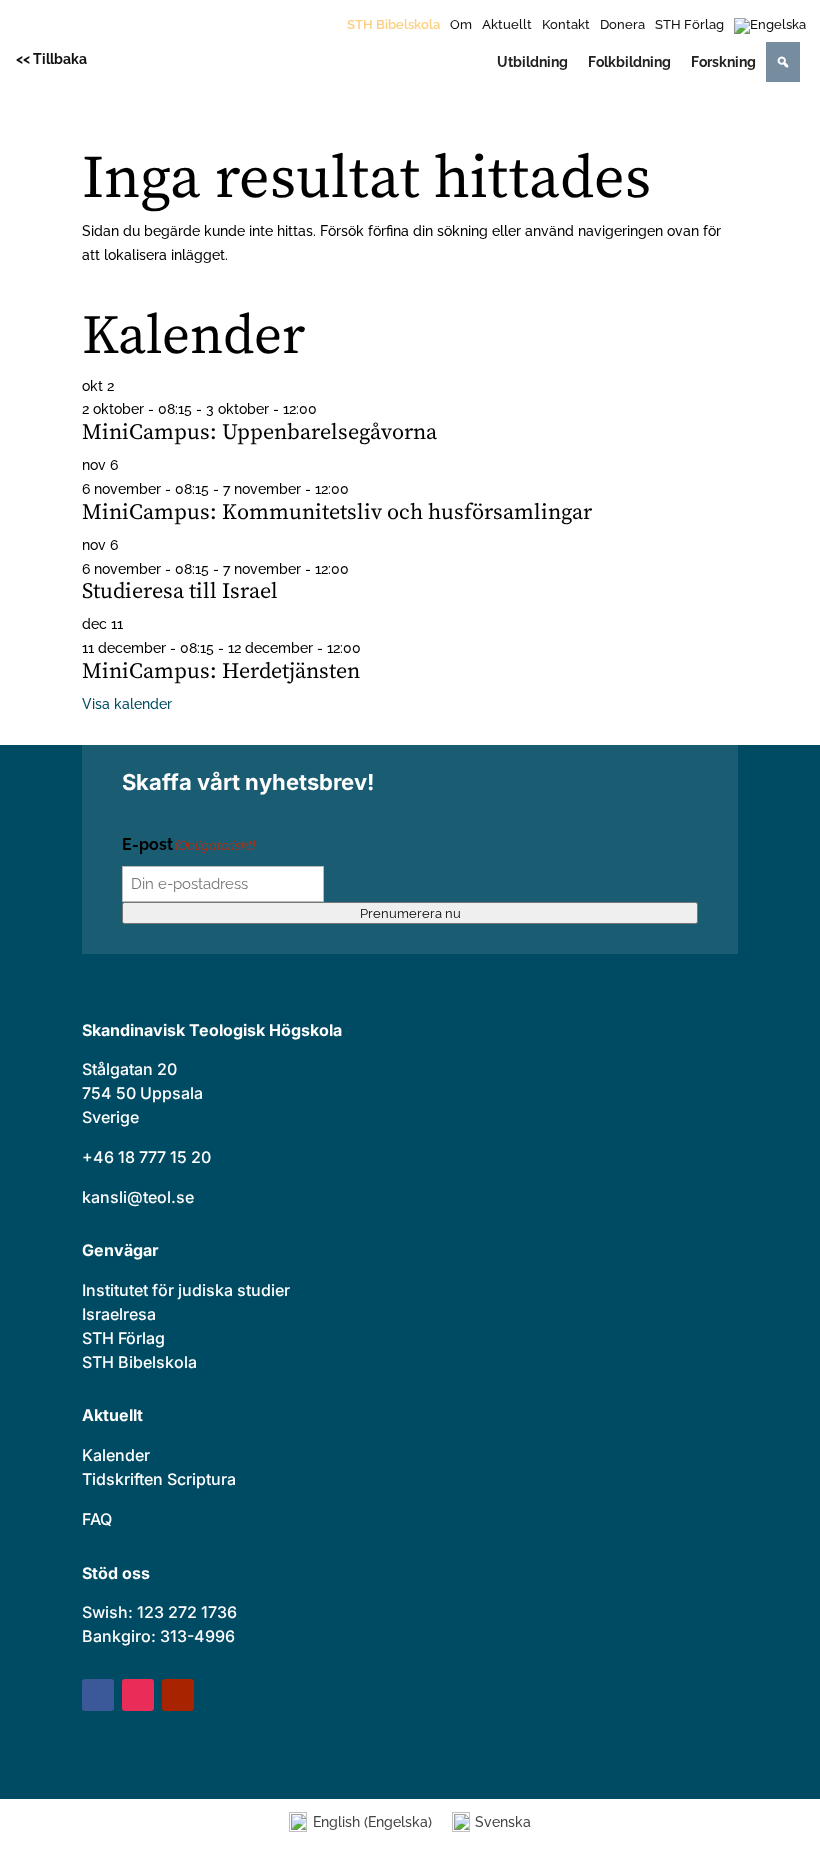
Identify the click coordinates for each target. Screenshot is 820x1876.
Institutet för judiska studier (186, 1290)
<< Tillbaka (51, 59)
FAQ (97, 1519)
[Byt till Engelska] (770, 30)
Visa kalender (127, 704)
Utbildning (532, 62)
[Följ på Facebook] (98, 1695)
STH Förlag (689, 25)
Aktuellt (507, 25)
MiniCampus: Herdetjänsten (221, 671)
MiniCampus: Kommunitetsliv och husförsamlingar (337, 512)
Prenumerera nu (410, 913)
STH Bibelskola (393, 25)
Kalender (116, 1455)
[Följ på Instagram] (138, 1695)
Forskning (723, 62)
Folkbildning (629, 62)
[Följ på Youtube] (178, 1695)
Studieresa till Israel (180, 591)
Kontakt (566, 25)
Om (461, 25)
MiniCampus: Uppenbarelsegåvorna (259, 432)
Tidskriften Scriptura (159, 1479)
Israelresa (119, 1314)
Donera (622, 25)
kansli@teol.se (138, 1197)
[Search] (783, 62)
